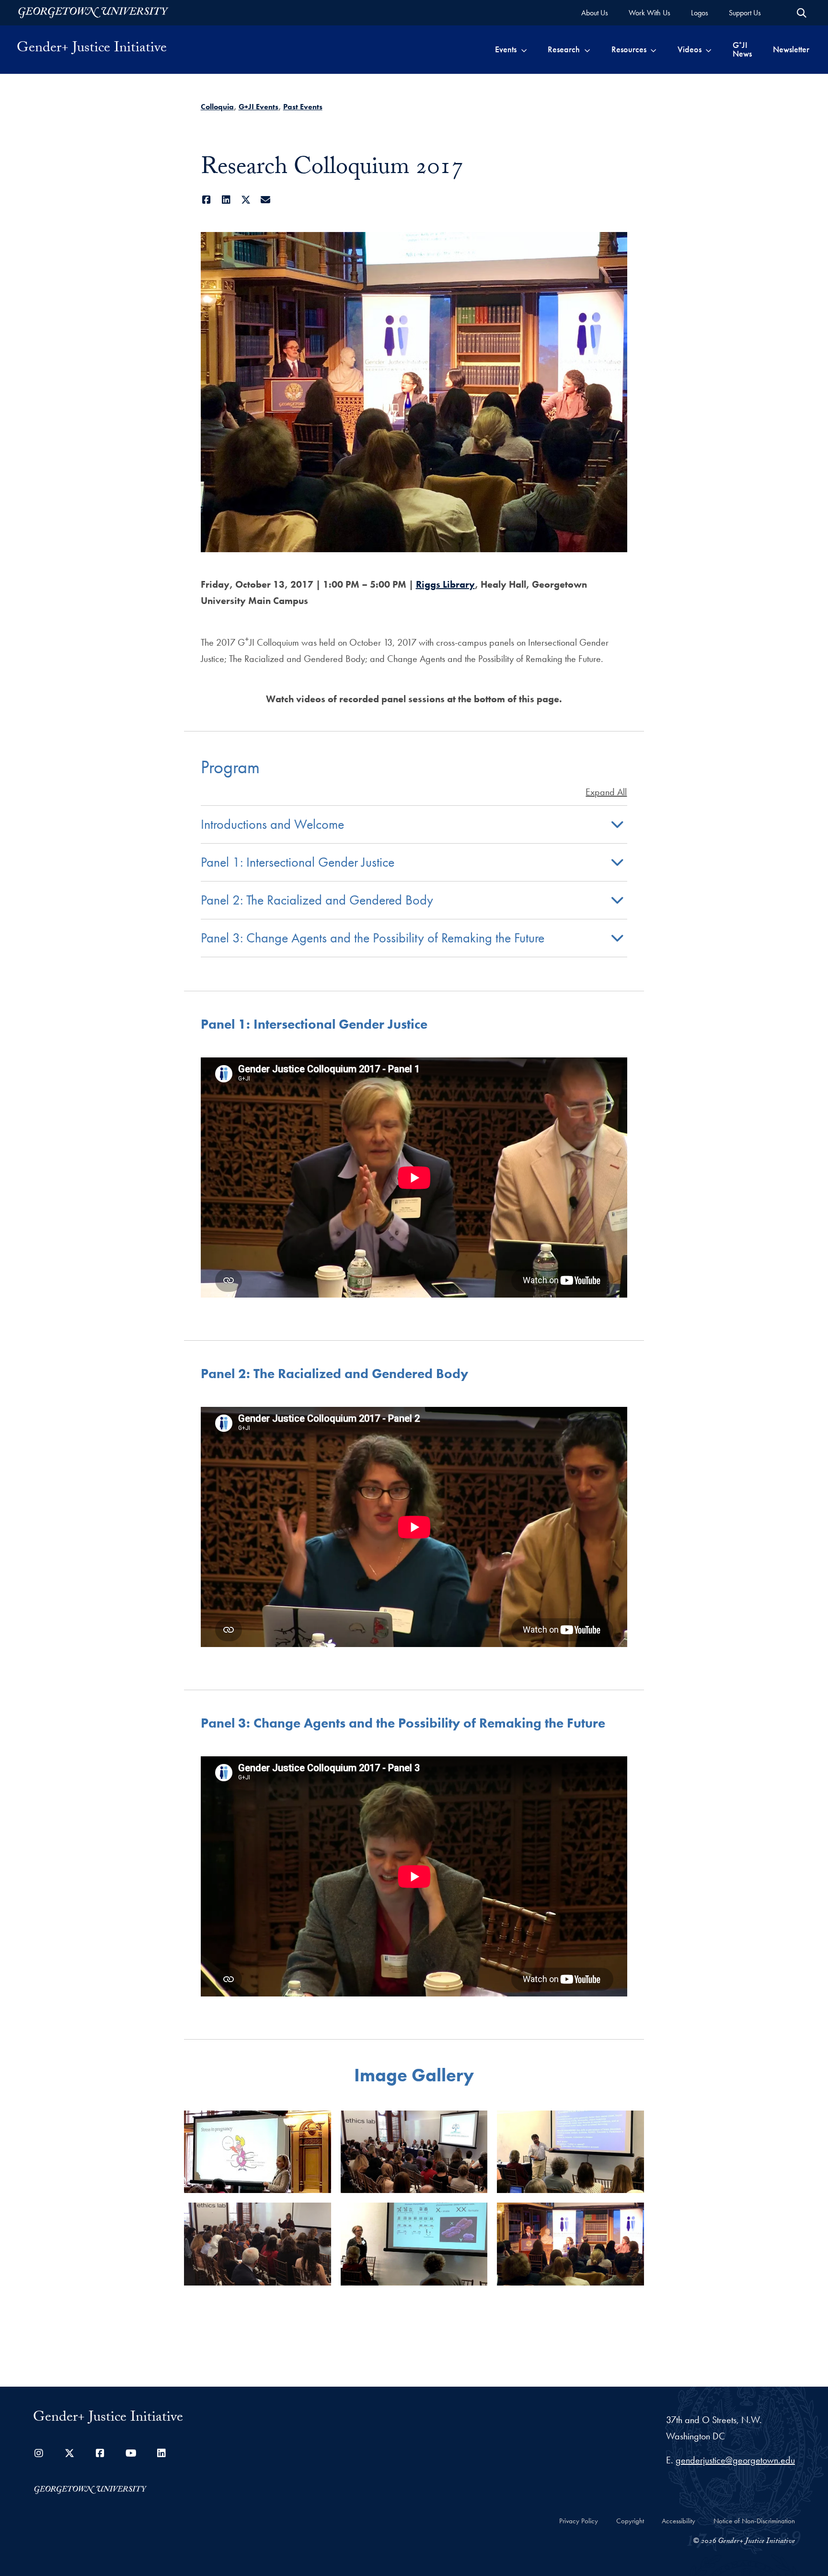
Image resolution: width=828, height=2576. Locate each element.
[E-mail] (266, 200)
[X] (246, 200)
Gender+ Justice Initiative (92, 49)
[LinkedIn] (226, 200)
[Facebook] (207, 200)
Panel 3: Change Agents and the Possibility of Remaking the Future (373, 938)
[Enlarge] (615, 244)
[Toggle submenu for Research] (587, 49)
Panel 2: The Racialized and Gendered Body (317, 900)
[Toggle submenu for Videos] (708, 49)
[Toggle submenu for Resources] (653, 49)
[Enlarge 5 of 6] (475, 2215)
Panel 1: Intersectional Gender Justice (298, 862)
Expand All (606, 792)
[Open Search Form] (802, 13)
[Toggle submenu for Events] (524, 49)
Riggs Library (445, 584)
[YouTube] (131, 2453)
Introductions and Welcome (272, 824)
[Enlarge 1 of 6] (319, 2123)
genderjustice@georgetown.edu (735, 2460)
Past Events (303, 107)
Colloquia (217, 107)
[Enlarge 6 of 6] (632, 2215)
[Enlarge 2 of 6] (475, 2123)
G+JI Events (259, 107)
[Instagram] (39, 2453)
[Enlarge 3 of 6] (632, 2123)
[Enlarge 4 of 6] (319, 2215)
